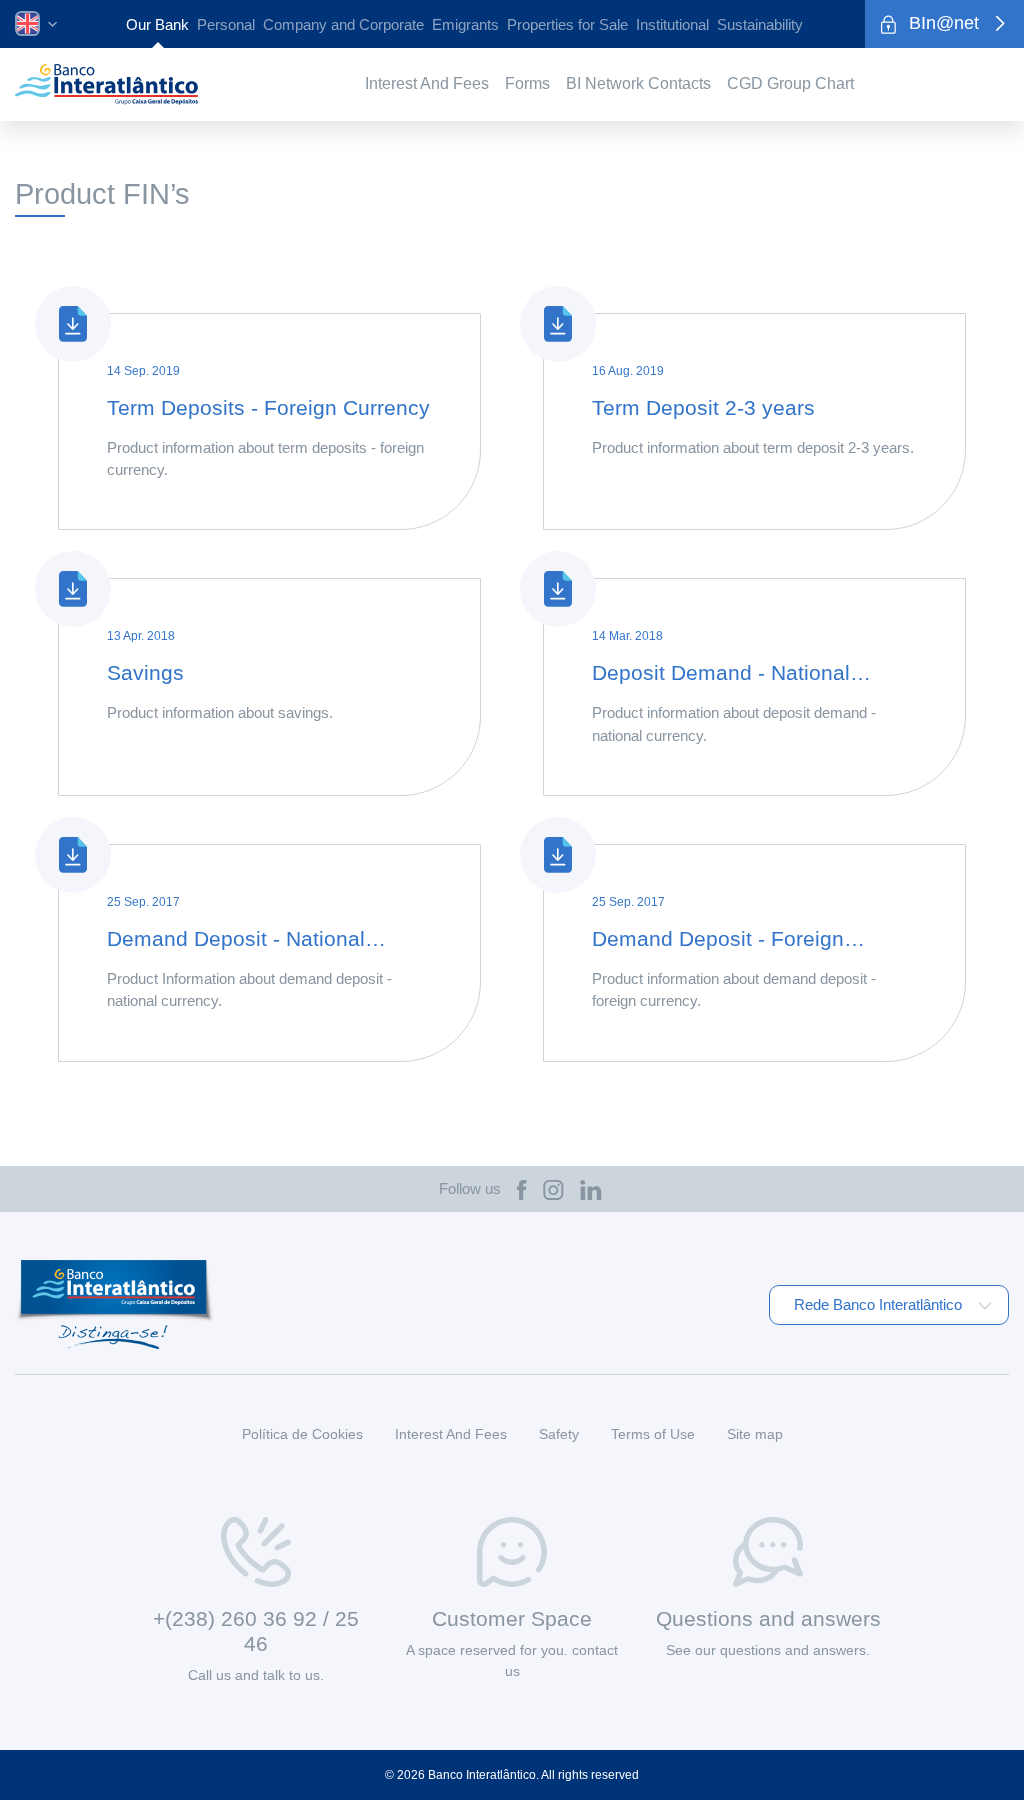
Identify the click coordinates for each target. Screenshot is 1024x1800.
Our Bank (157, 25)
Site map (755, 1434)
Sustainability (760, 25)
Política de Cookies (302, 1434)
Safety (559, 1434)
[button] (36, 23)
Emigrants (465, 25)
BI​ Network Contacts (638, 83)
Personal (226, 25)
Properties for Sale (567, 25)
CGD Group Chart (790, 83)
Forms (527, 83)
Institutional (672, 25)
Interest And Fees (427, 83)
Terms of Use (653, 1434)
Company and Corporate (343, 25)
